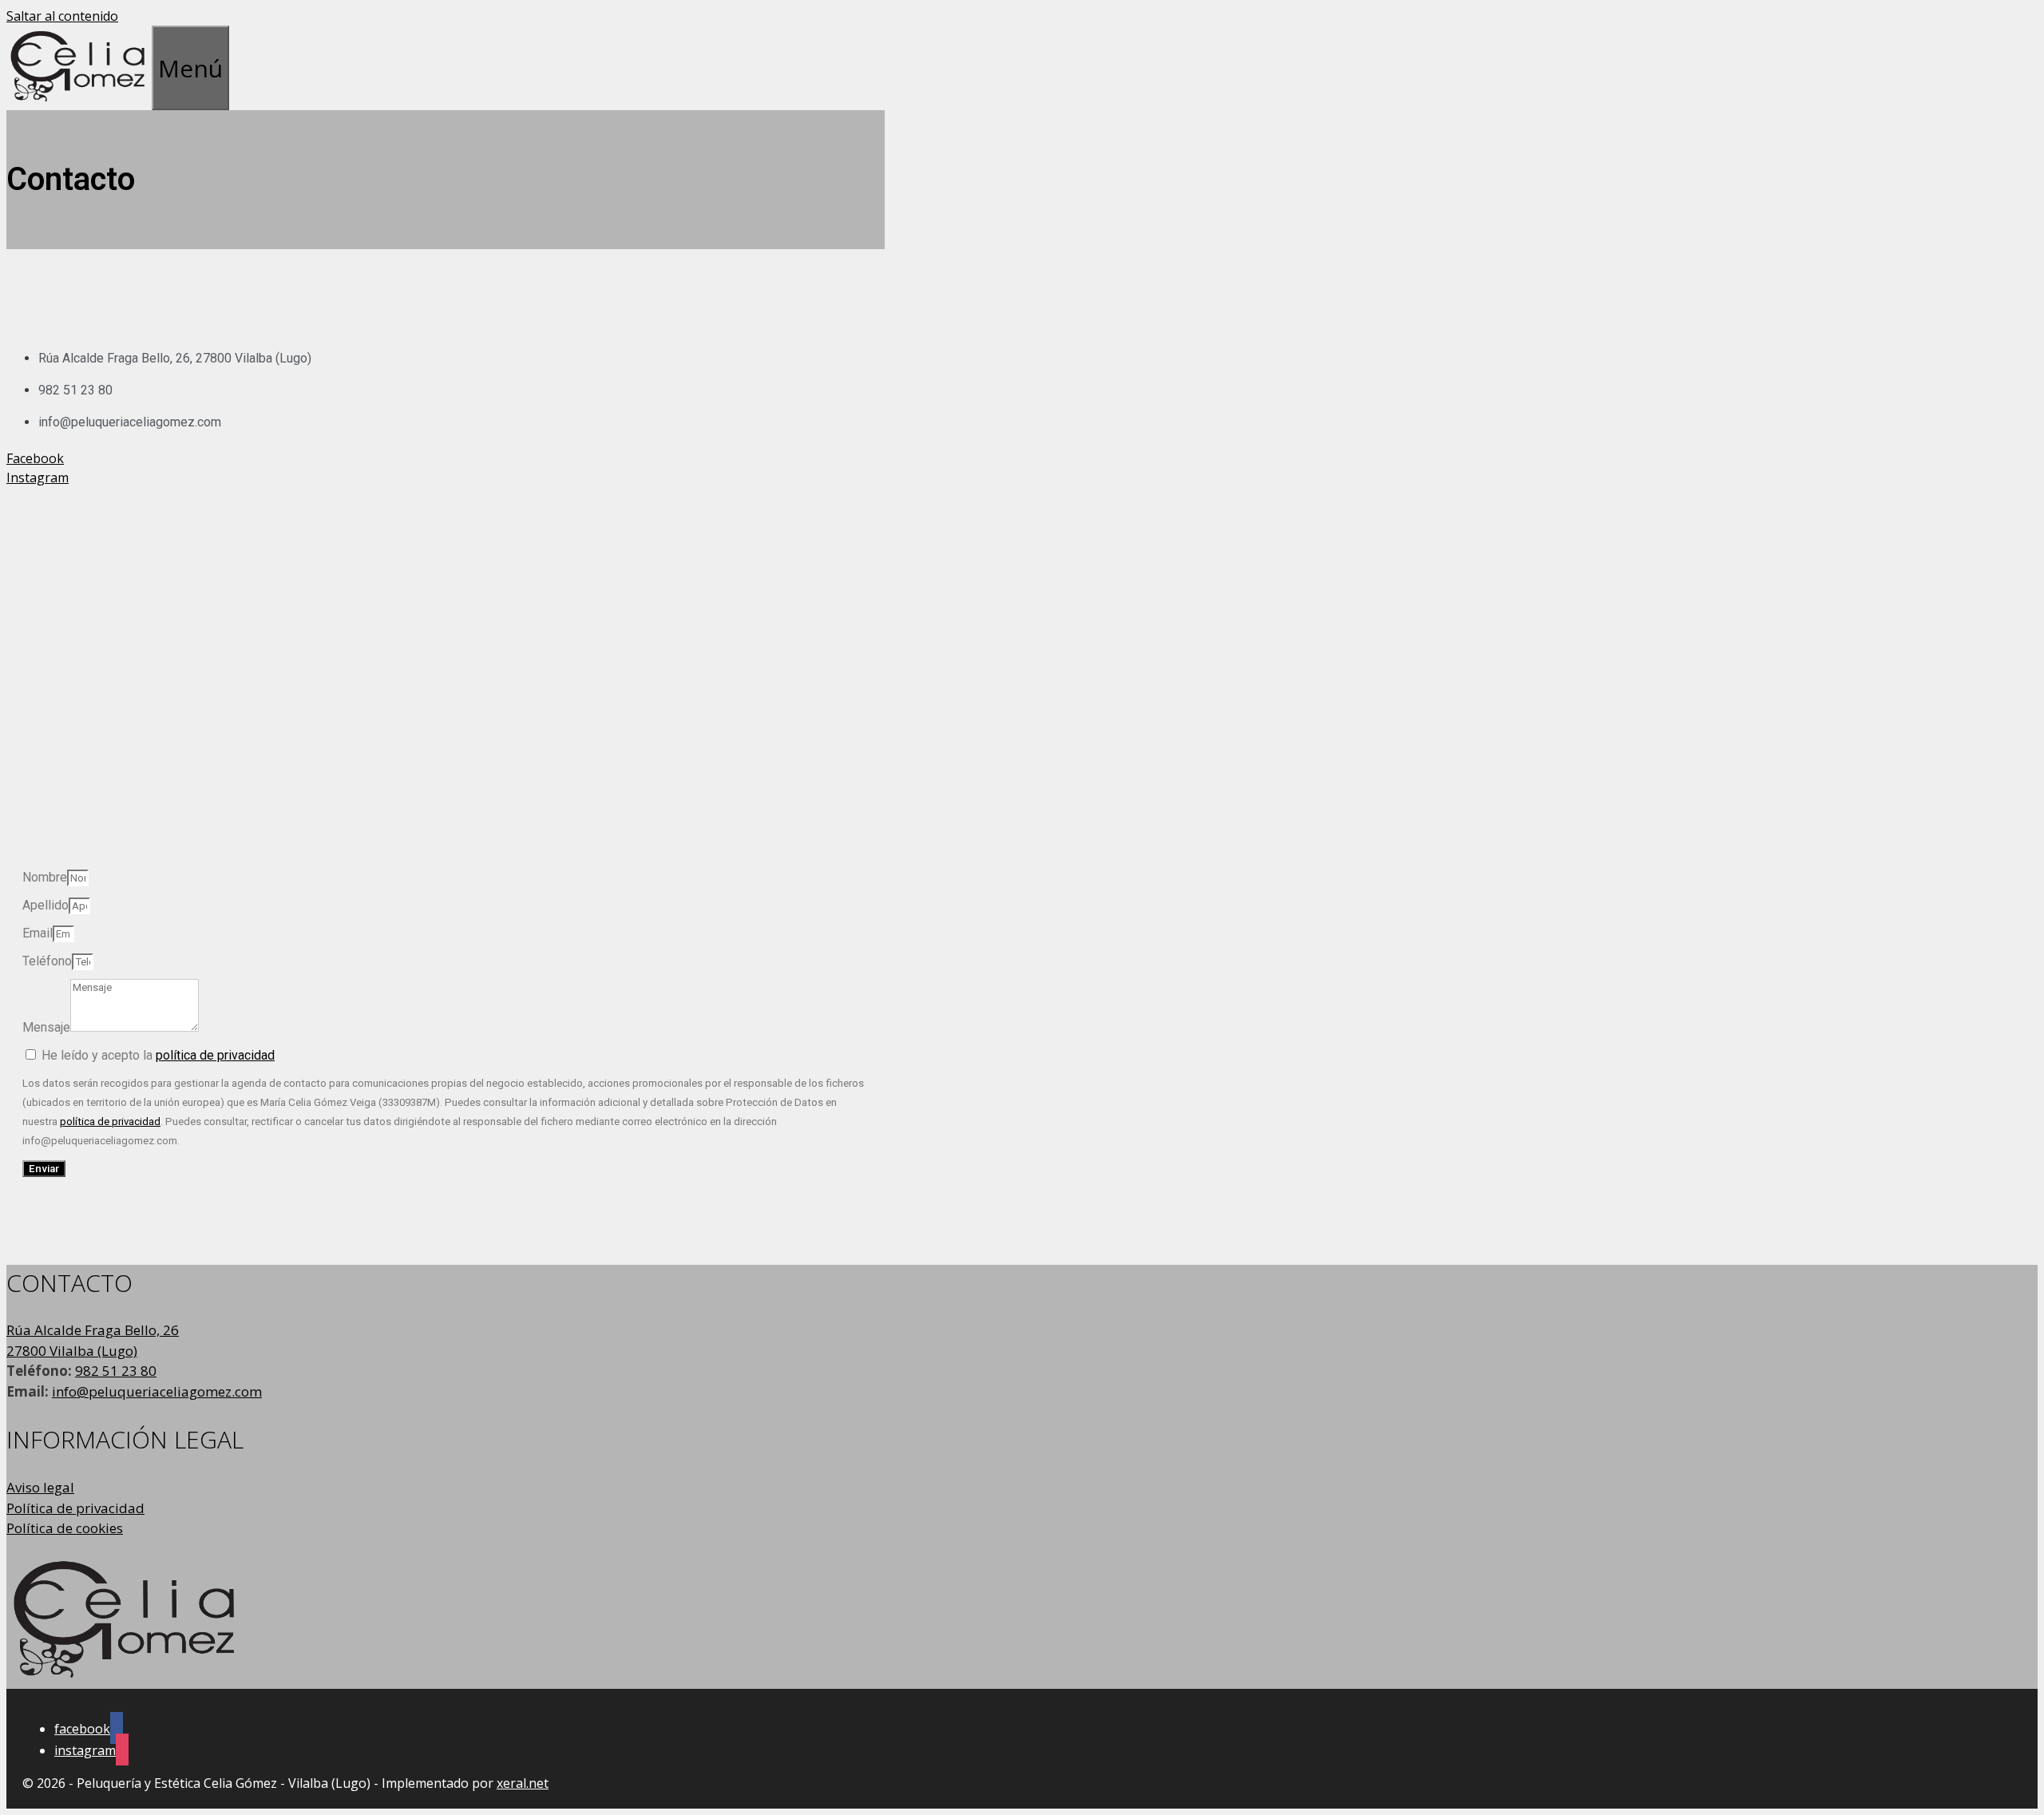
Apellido (46, 905)
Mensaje (46, 1027)
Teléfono (47, 961)
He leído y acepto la (158, 1055)
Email (38, 933)
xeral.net (523, 1783)
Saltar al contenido (62, 16)
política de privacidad (215, 1055)
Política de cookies (65, 1528)
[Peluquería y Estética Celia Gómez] (79, 101)
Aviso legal (40, 1487)
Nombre (45, 877)
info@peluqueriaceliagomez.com (157, 1391)
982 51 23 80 (116, 1371)
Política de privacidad (75, 1508)
